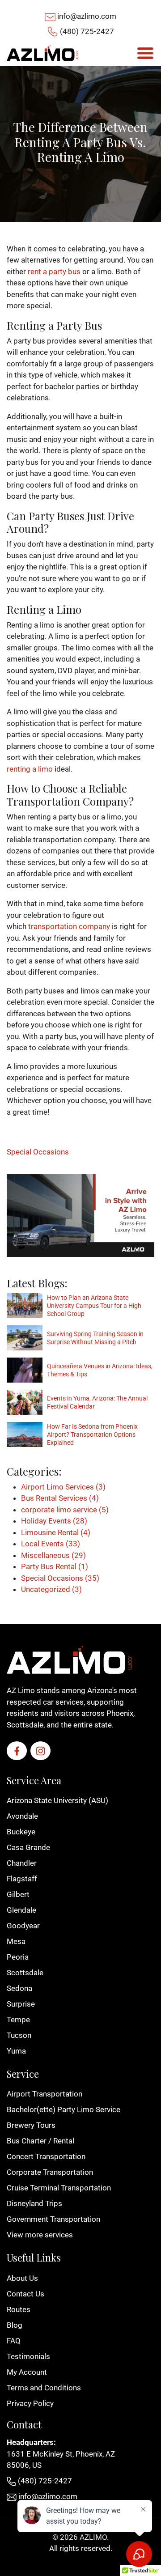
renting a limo (30, 769)
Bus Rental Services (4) (60, 1498)
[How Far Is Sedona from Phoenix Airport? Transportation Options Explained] (25, 1434)
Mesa (16, 1941)
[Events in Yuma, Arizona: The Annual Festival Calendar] (25, 1402)
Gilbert (18, 1894)
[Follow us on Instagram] (40, 1751)
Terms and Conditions (44, 2388)
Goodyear (23, 1926)
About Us (22, 2278)
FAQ (14, 2341)
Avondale (22, 1816)
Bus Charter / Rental (40, 2141)
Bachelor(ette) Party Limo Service (64, 2109)
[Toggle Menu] (145, 53)
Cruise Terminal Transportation (59, 2188)
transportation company (69, 926)
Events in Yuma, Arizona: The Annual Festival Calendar (97, 1402)
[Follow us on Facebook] (17, 1751)
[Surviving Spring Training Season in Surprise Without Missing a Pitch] (25, 1338)
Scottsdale (25, 1973)
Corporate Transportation (50, 2172)
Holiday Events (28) (54, 1521)
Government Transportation (53, 2219)
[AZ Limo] (42, 53)
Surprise (21, 2004)
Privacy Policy (30, 2403)
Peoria (18, 1957)
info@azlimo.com (87, 16)
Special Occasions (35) (60, 1578)
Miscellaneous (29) (53, 1555)
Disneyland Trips (34, 2203)
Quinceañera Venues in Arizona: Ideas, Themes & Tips (100, 1370)
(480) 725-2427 (87, 31)
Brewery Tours (31, 2125)
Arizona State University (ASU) (57, 1800)
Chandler (22, 1863)
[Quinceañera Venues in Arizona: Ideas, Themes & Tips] (25, 1370)
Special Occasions (38, 1152)
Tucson (19, 2035)
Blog (15, 2325)
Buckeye (21, 1832)
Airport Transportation (44, 2094)
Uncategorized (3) (51, 1589)
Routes (19, 2309)
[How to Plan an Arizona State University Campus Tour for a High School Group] (25, 1306)
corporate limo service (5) (65, 1510)
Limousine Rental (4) (56, 1532)
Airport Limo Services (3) (63, 1487)
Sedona (19, 1988)
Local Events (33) (51, 1544)
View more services (40, 2235)
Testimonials (28, 2356)
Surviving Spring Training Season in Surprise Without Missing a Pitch (95, 1338)
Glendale (21, 1910)
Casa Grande (28, 1847)
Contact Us (25, 2294)
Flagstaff (22, 1879)
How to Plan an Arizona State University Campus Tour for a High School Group (94, 1306)
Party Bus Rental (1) (55, 1566)
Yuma (16, 2051)
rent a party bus (54, 272)
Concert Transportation (46, 2156)
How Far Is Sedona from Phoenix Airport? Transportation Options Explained (92, 1434)
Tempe (18, 2020)
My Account (27, 2372)
